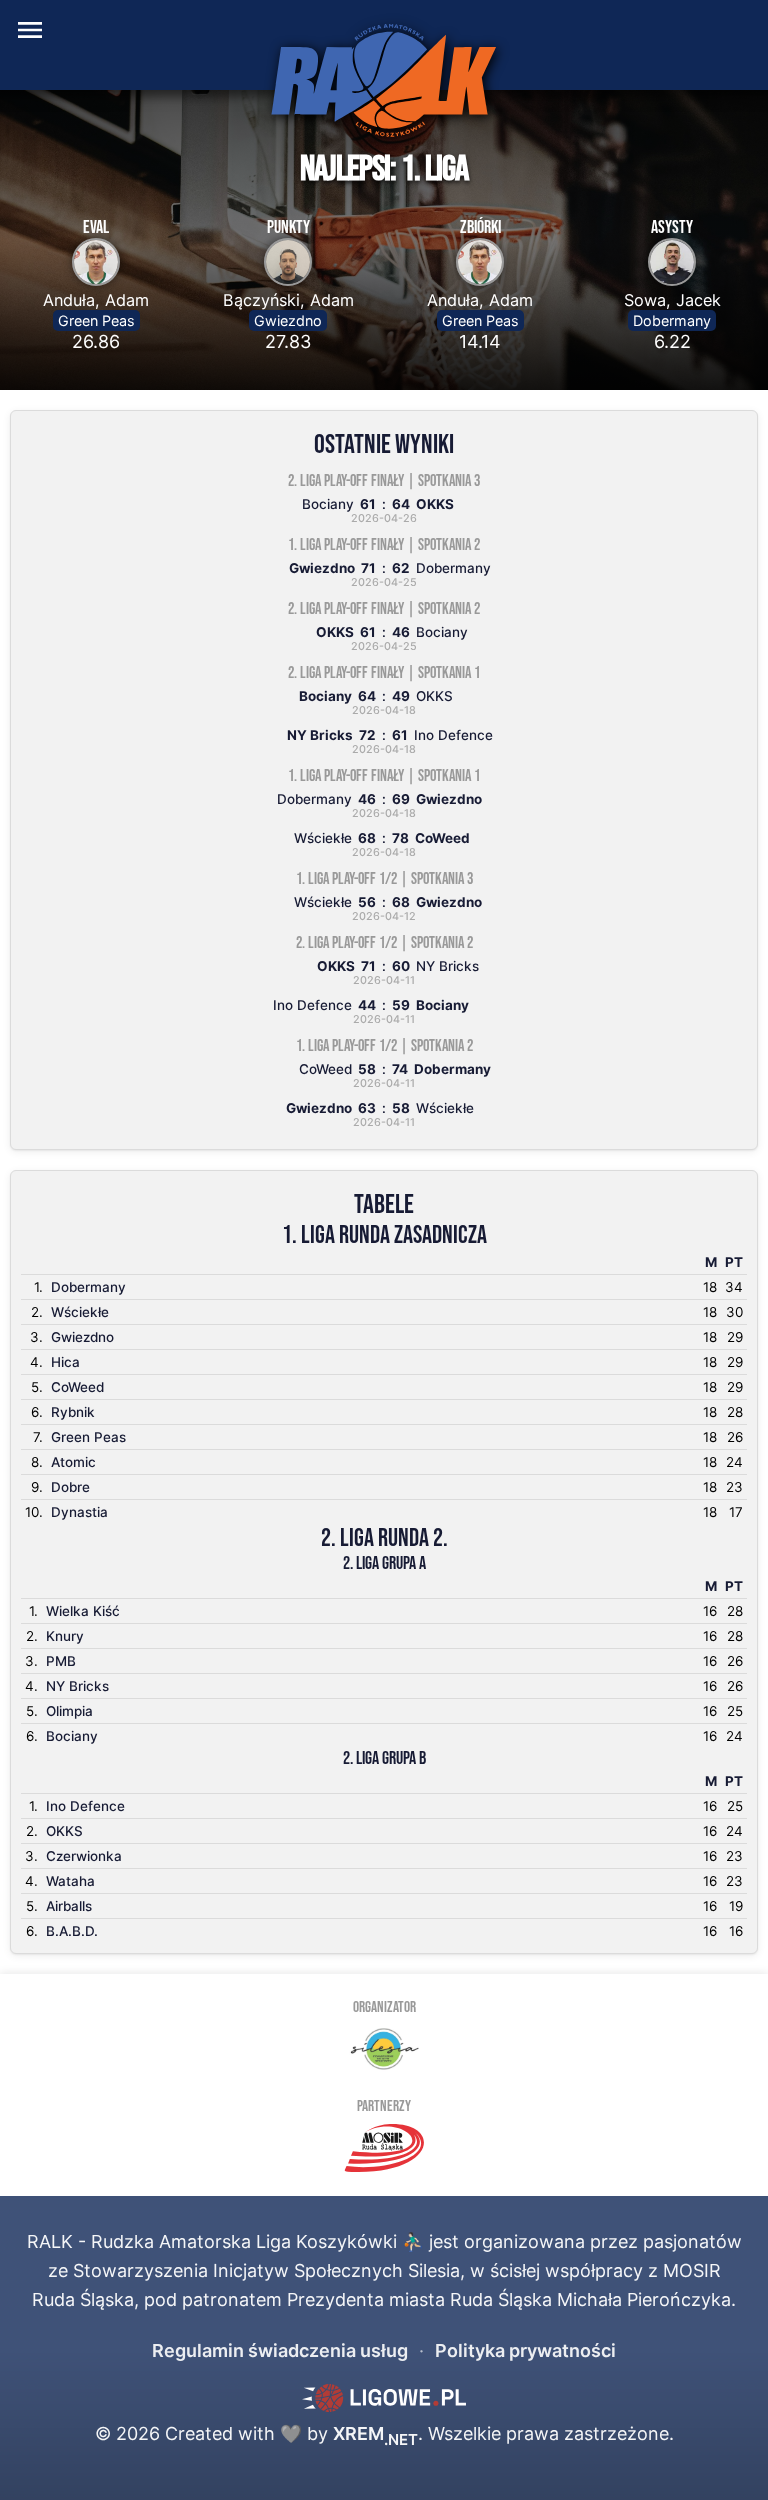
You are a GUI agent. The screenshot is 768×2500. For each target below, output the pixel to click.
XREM (375, 2433)
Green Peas (96, 320)
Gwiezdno (288, 320)
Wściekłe (80, 1312)
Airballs (69, 1906)
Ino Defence (85, 1806)
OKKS (64, 1831)
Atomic (73, 1462)
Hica (65, 1362)
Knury (65, 1636)
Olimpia (69, 1711)
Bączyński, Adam (288, 300)
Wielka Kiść (83, 1611)
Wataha (70, 1881)
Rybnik (73, 1412)
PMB (61, 1661)
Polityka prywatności (525, 2350)
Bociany (72, 1736)
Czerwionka (84, 1856)
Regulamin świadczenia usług (280, 2350)
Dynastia (79, 1512)
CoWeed (77, 1387)
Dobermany (672, 320)
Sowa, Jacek (672, 300)
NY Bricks (77, 1686)
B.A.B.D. (72, 1931)
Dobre (70, 1487)
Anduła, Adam (96, 300)
